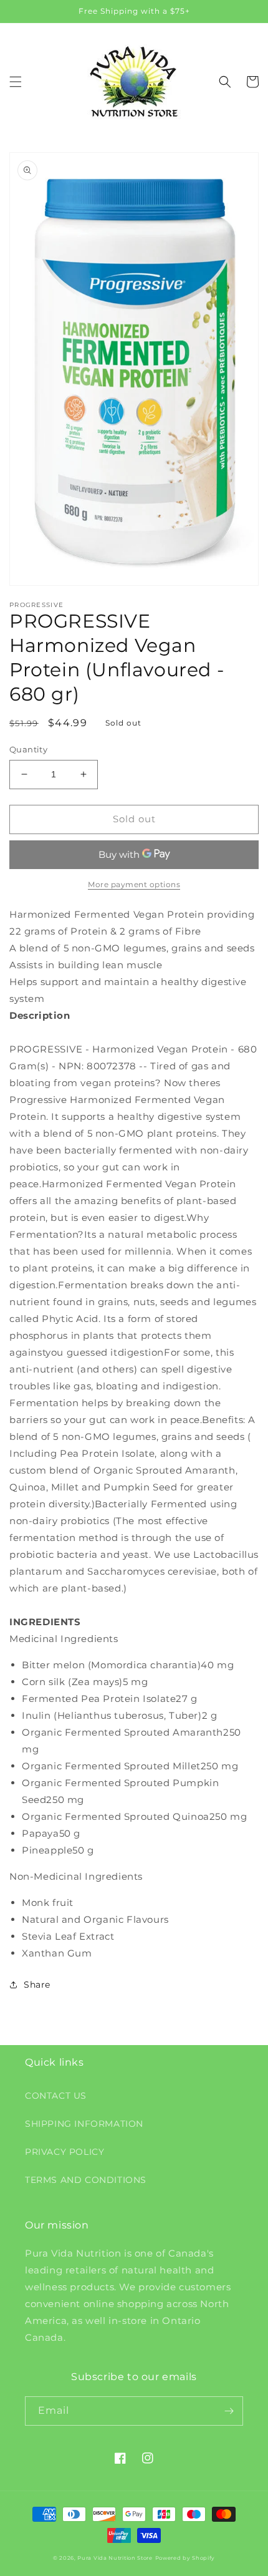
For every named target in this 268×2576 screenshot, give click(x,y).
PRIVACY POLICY (65, 2152)
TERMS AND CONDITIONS (86, 2180)
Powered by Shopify (185, 2558)
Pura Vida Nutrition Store (115, 2558)
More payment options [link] (134, 884)
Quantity (28, 749)
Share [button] (37, 1985)
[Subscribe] (229, 2411)
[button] (16, 82)
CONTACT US (56, 2096)
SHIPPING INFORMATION (84, 2124)
